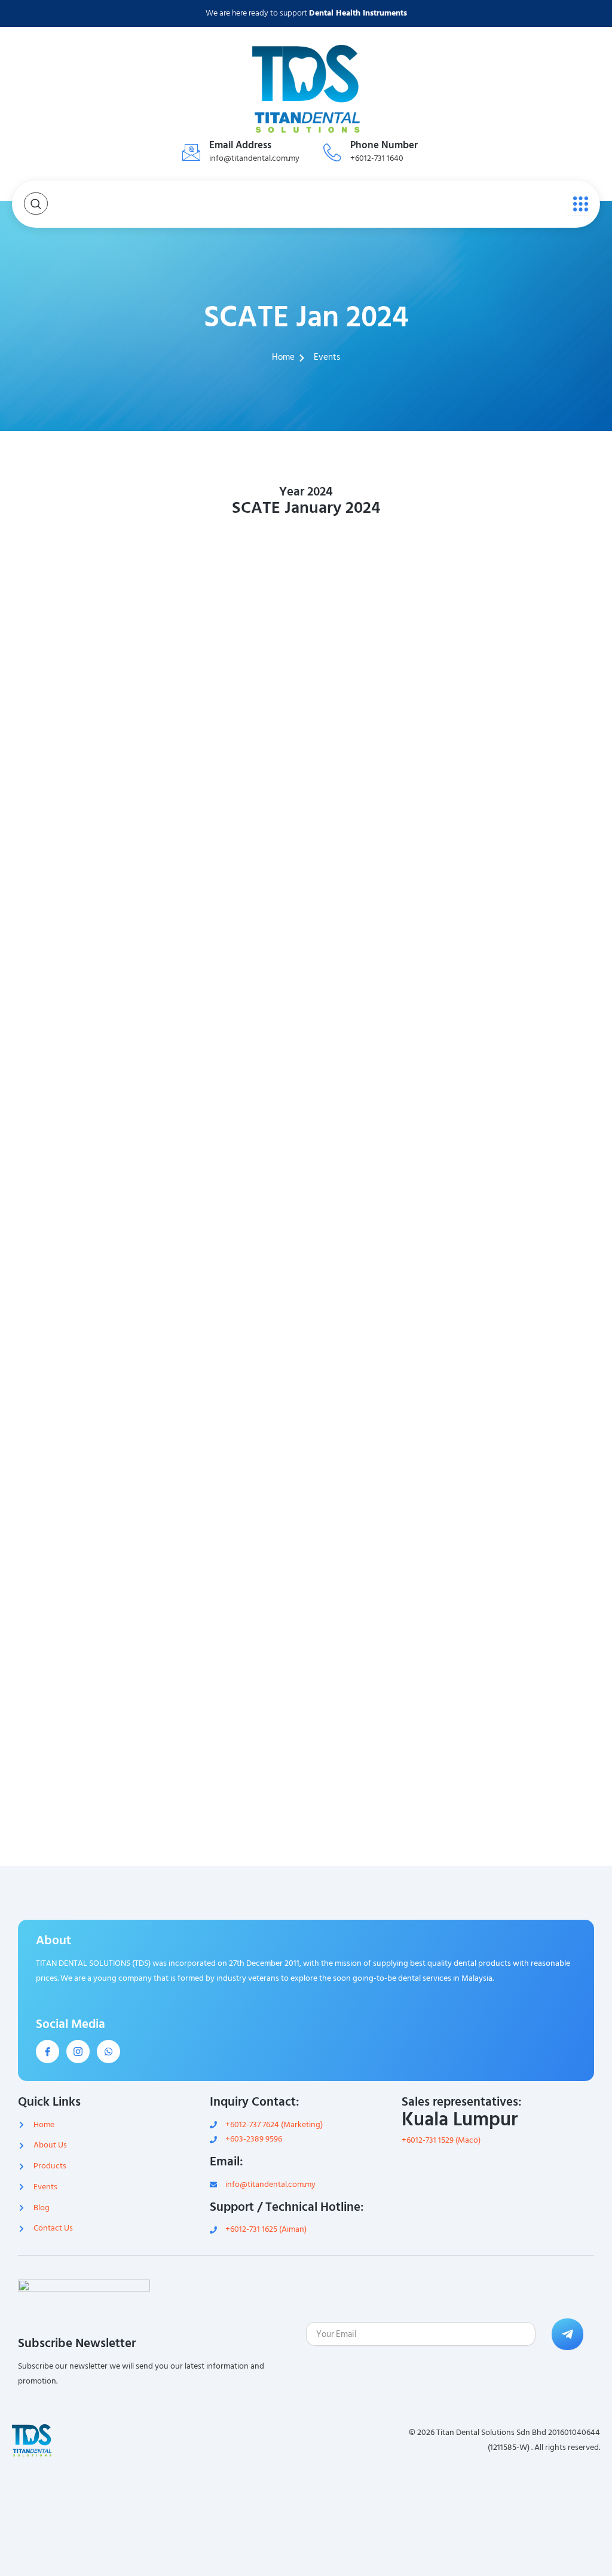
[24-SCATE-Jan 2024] (531, 1171)
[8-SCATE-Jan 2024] (531, 715)
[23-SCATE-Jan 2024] (381, 1171)
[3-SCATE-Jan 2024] (381, 600)
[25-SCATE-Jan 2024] (81, 1284)
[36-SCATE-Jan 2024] (531, 1512)
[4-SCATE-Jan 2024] (531, 600)
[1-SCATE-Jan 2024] (81, 600)
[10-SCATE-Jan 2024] (231, 828)
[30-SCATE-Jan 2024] (231, 1398)
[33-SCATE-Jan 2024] (81, 1512)
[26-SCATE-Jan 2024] (231, 1284)
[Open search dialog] (36, 204)
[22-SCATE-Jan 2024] (231, 1171)
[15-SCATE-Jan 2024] (381, 942)
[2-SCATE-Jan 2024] (231, 600)
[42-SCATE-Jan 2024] (231, 1740)
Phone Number (384, 145)
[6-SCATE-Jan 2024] (231, 715)
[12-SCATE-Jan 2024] (531, 828)
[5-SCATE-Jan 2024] (81, 715)
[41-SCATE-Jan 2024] (81, 1740)
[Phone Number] (332, 152)
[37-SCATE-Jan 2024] (81, 1627)
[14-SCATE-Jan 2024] (231, 942)
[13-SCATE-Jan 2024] (81, 942)
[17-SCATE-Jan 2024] (81, 1056)
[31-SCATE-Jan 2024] (381, 1398)
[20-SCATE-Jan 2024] (531, 1056)
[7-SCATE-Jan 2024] (381, 715)
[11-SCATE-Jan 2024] (381, 828)
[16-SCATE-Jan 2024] (531, 942)
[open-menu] (578, 203)
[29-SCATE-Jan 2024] (81, 1398)
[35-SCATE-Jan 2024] (381, 1512)
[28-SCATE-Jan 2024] (531, 1284)
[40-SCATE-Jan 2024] (531, 1627)
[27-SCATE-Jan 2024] (381, 1284)
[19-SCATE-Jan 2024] (381, 1056)
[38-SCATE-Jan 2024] (231, 1627)
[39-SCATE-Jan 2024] (381, 1627)
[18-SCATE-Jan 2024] (231, 1056)
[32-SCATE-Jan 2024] (531, 1398)
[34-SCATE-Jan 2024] (231, 1512)
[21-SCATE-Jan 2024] (81, 1171)
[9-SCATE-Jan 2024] (81, 828)
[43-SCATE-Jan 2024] (381, 1740)
